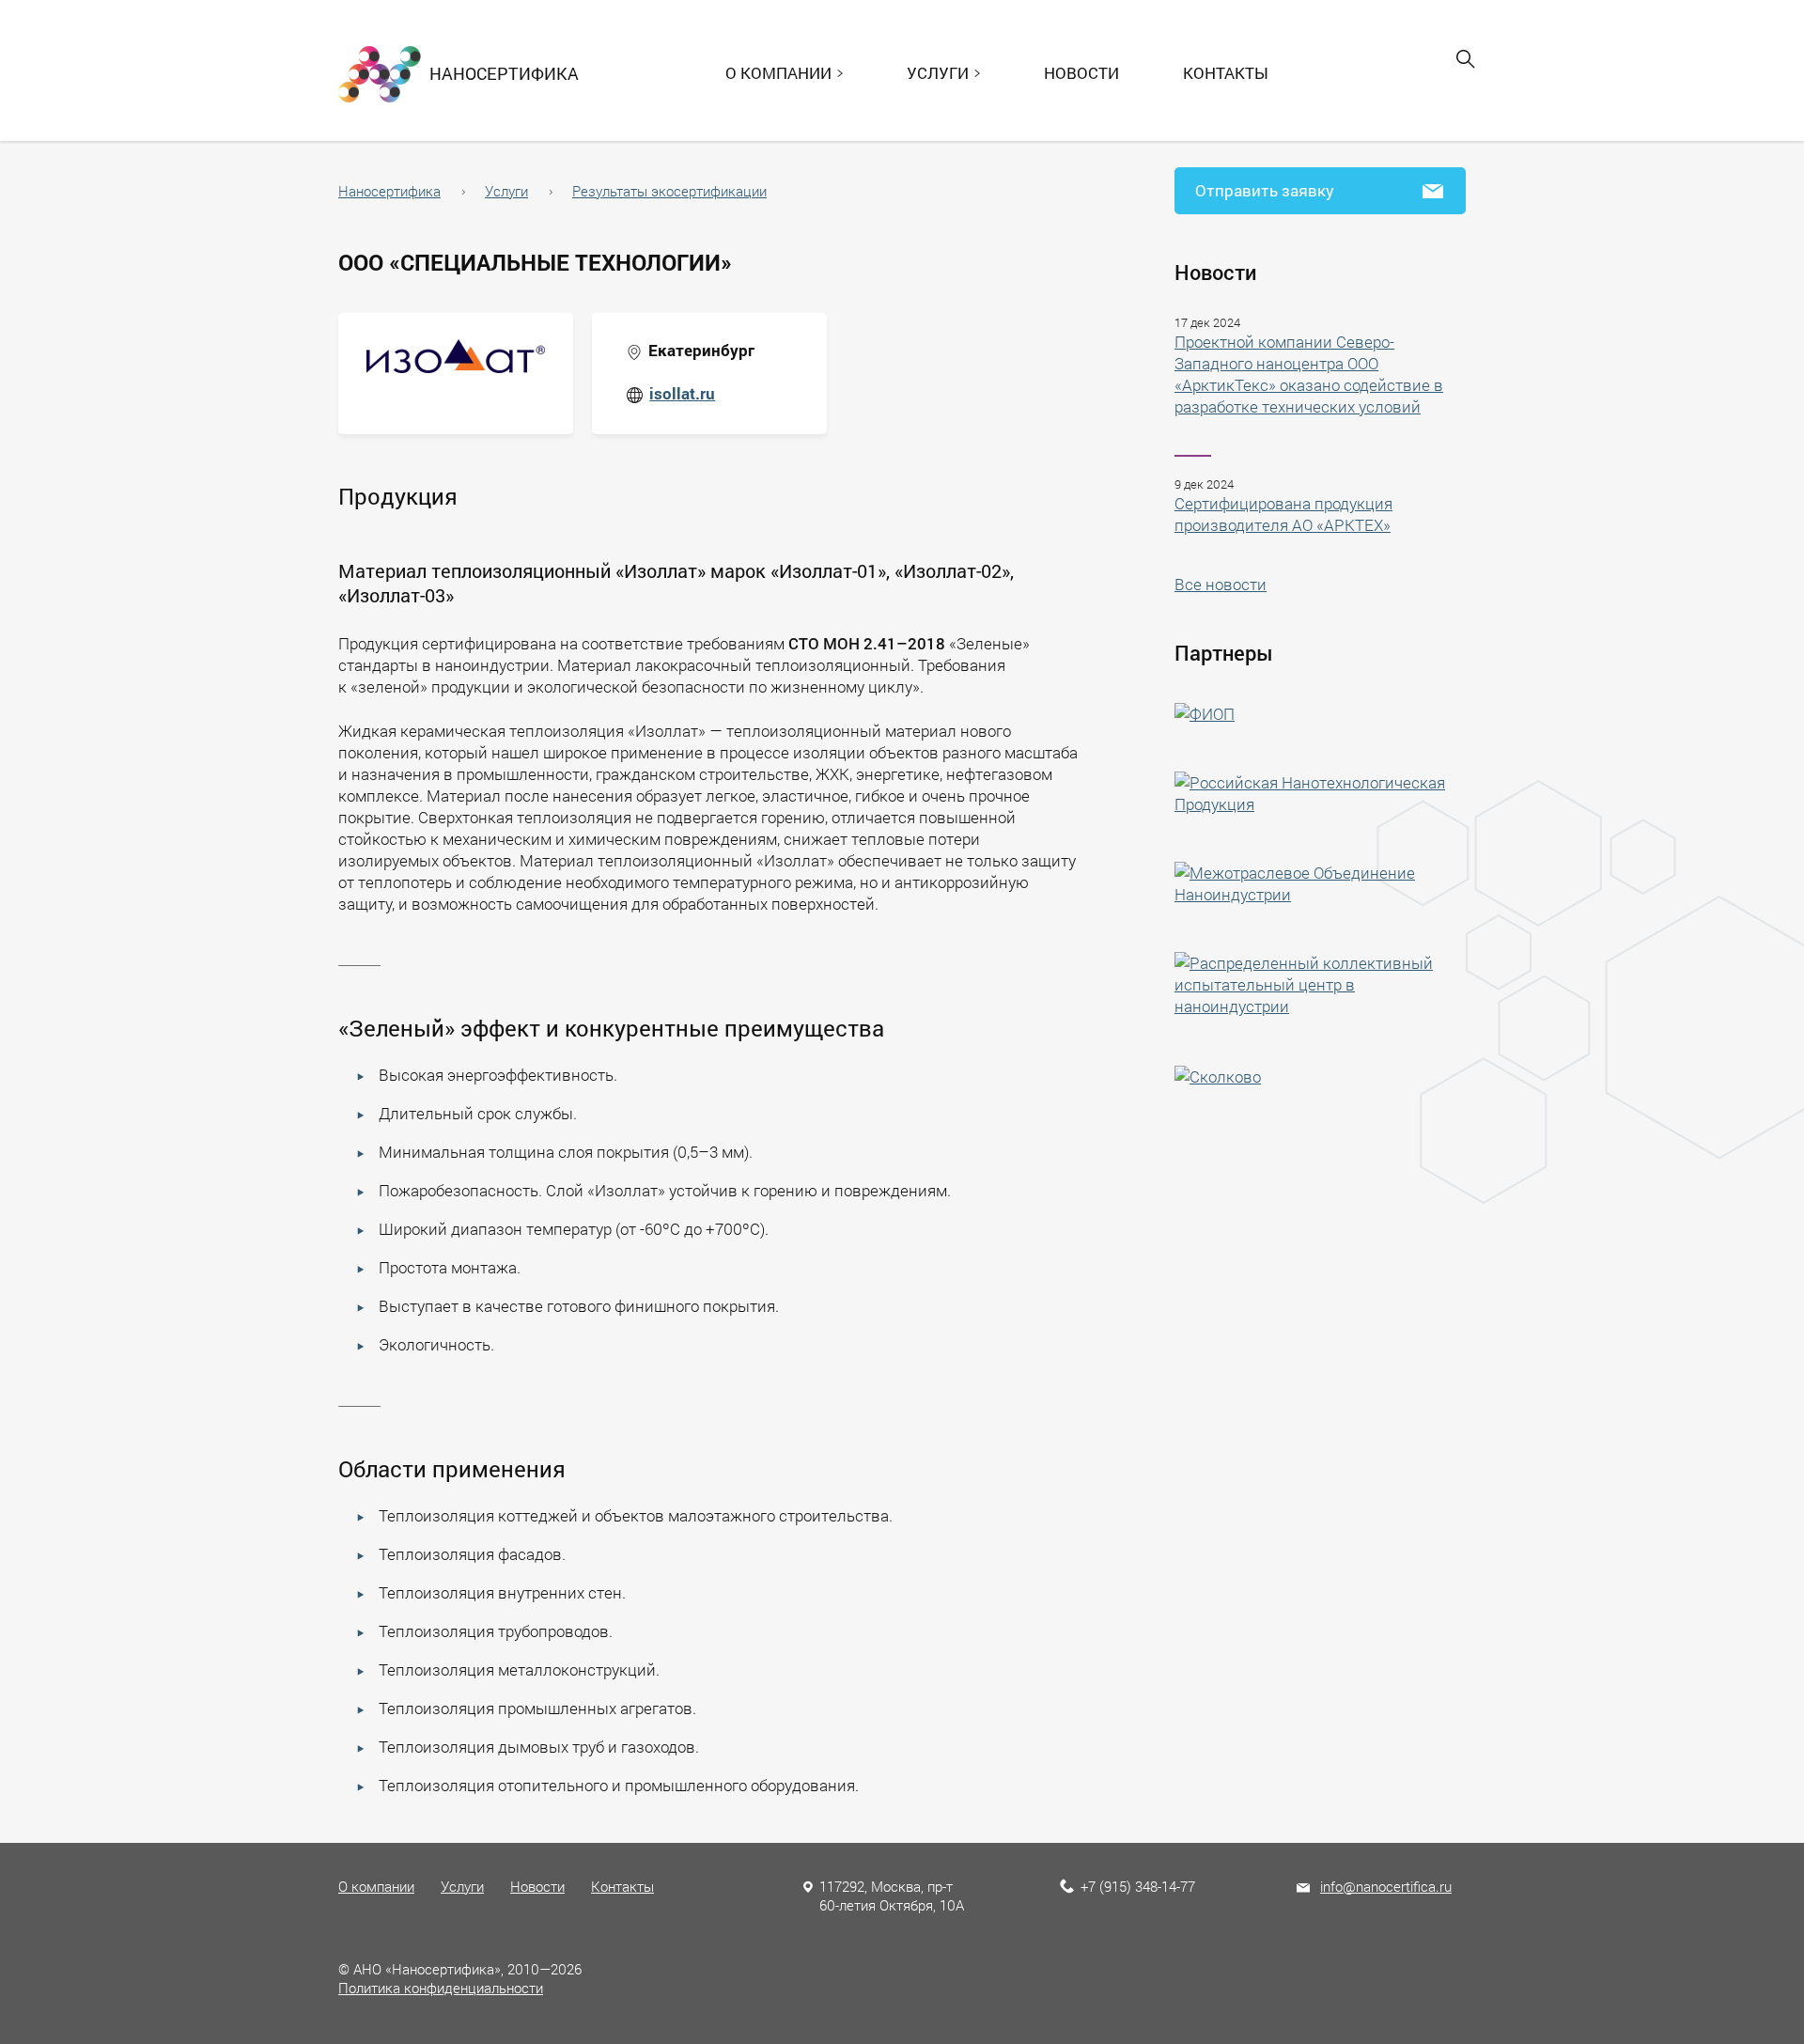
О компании (376, 1886)
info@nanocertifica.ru (1386, 1886)
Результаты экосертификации (669, 191)
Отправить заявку (1265, 190)
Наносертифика (389, 191)
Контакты (1226, 73)
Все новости (1221, 584)
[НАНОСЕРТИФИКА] (380, 72)
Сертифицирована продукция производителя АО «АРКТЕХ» (1283, 514)
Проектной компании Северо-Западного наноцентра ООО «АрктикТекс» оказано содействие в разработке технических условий (1309, 374)
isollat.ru (682, 393)
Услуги (506, 191)
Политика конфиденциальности (441, 1988)
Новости (1081, 73)
